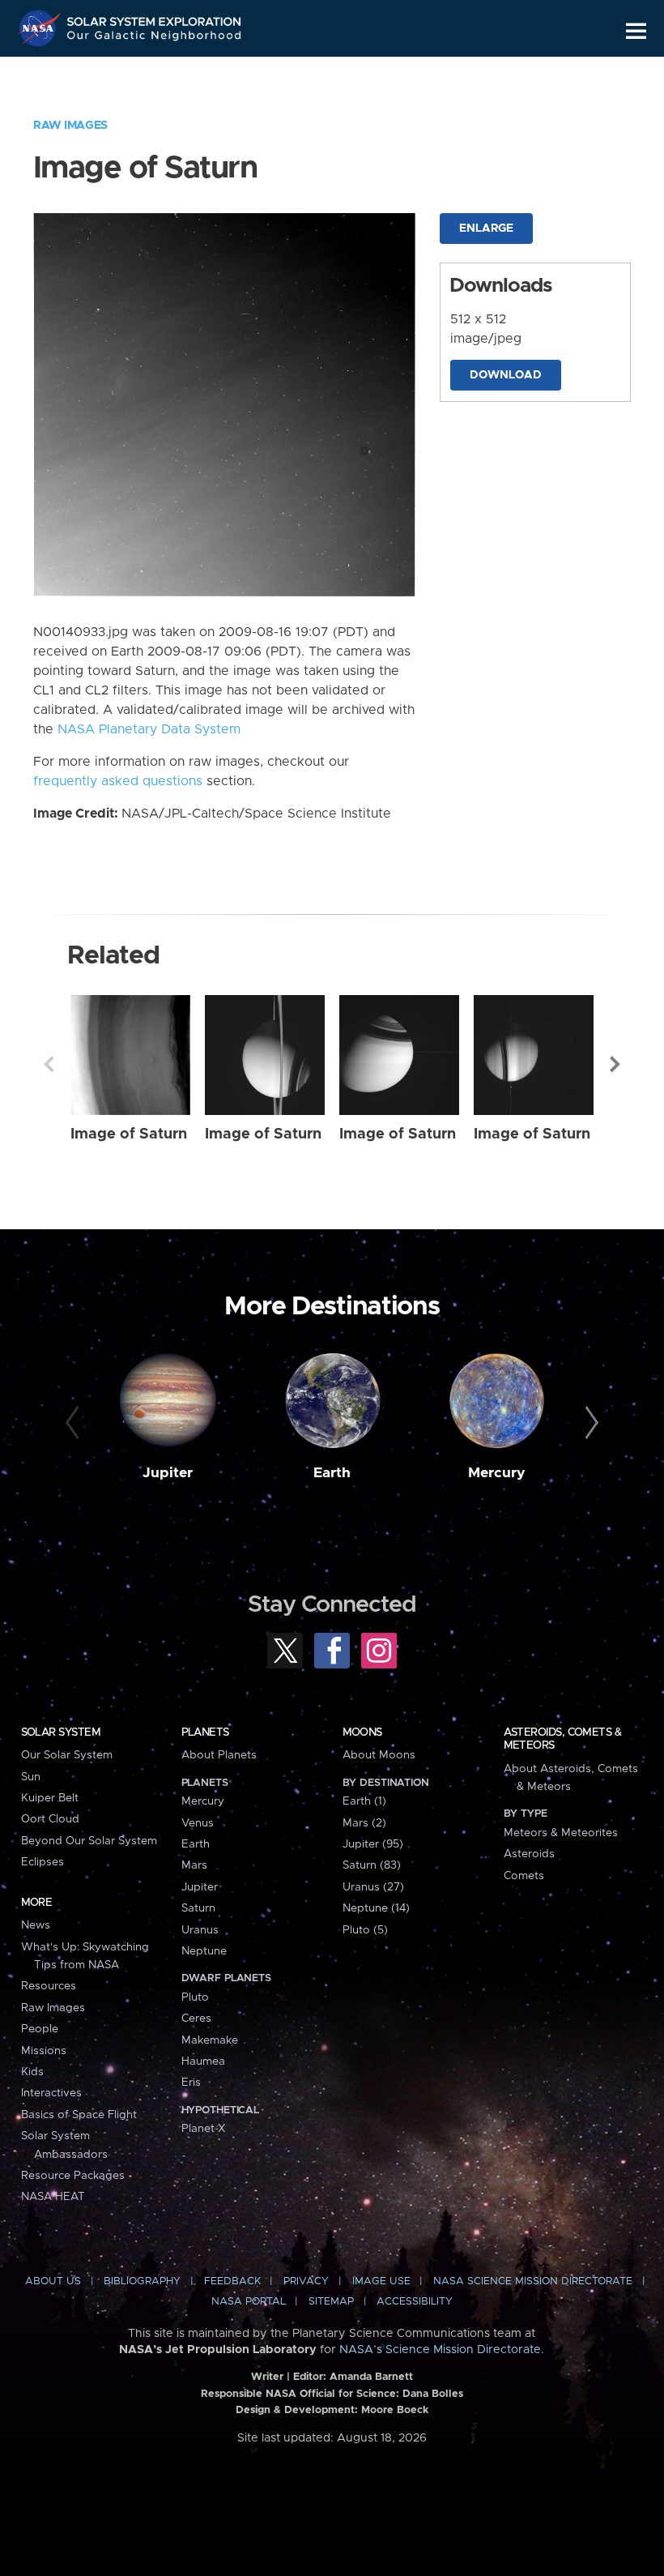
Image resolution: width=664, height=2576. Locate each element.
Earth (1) (364, 1801)
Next (615, 1064)
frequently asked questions (118, 781)
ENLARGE (486, 229)
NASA (41, 28)
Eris (191, 2083)
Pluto (195, 1997)
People (40, 2029)
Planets (205, 1732)
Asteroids (529, 1854)
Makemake (210, 2040)
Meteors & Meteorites (561, 1833)
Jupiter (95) (373, 1844)
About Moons (379, 1755)
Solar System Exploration (155, 18)
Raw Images (70, 126)
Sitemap (331, 2302)
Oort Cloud (50, 1819)
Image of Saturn (129, 1134)
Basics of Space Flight (79, 2115)
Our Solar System (67, 1755)
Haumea (203, 2061)
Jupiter (168, 1473)
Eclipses (43, 1862)
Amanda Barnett (371, 2377)
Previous (49, 1064)
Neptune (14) (376, 1908)
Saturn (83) (372, 1865)
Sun (31, 1777)
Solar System (61, 1732)
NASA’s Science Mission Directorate (440, 2350)
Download (506, 375)
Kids (32, 2072)
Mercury (497, 1473)
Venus (198, 1823)
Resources (49, 1986)
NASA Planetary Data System (149, 729)
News (36, 1925)
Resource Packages (73, 2176)
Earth (332, 1473)
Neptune (204, 1951)
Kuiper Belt (50, 1798)
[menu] (636, 31)
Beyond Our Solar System (89, 1841)
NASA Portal (249, 2302)
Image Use (381, 2281)
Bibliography (142, 2281)
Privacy (306, 2281)
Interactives (51, 2093)
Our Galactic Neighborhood (155, 38)
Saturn (198, 1908)
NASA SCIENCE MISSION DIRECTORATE (533, 2281)
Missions (44, 2051)
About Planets (219, 1755)
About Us (53, 2281)
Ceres (196, 2019)
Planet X (203, 2129)
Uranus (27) (373, 1887)
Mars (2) (364, 1823)
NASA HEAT (53, 2197)
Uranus (200, 1930)
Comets (524, 1876)
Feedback (232, 2281)
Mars (194, 1865)
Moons (362, 1732)
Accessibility (415, 2302)
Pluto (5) (365, 1930)
